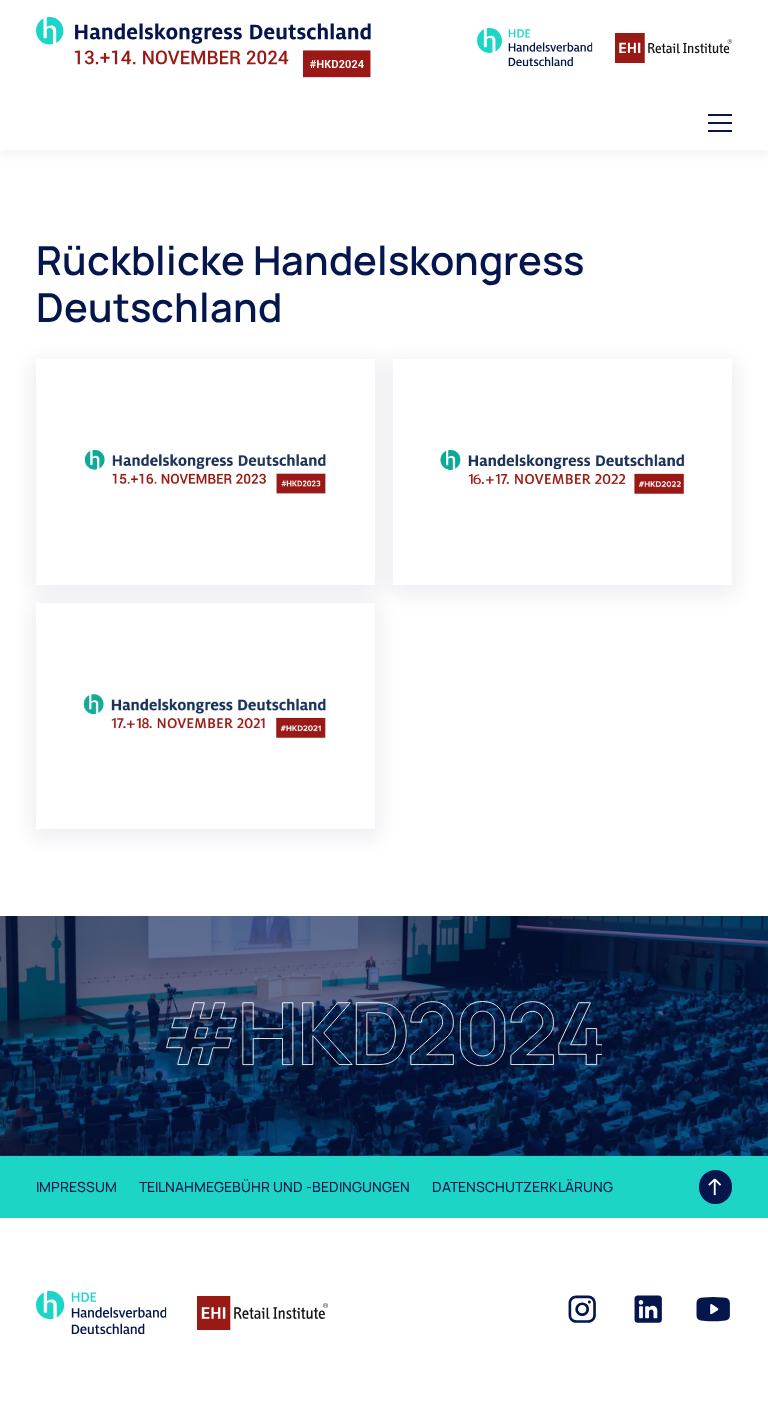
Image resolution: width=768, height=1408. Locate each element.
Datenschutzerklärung (522, 1186)
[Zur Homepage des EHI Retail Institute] (673, 48)
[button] (720, 123)
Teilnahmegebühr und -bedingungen (274, 1186)
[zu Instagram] (582, 1309)
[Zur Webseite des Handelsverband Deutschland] (101, 1313)
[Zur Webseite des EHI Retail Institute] (262, 1312)
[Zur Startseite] (203, 47)
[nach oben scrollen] (715, 1186)
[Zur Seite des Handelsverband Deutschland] (535, 47)
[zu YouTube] (713, 1309)
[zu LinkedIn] (648, 1309)
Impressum (76, 1186)
